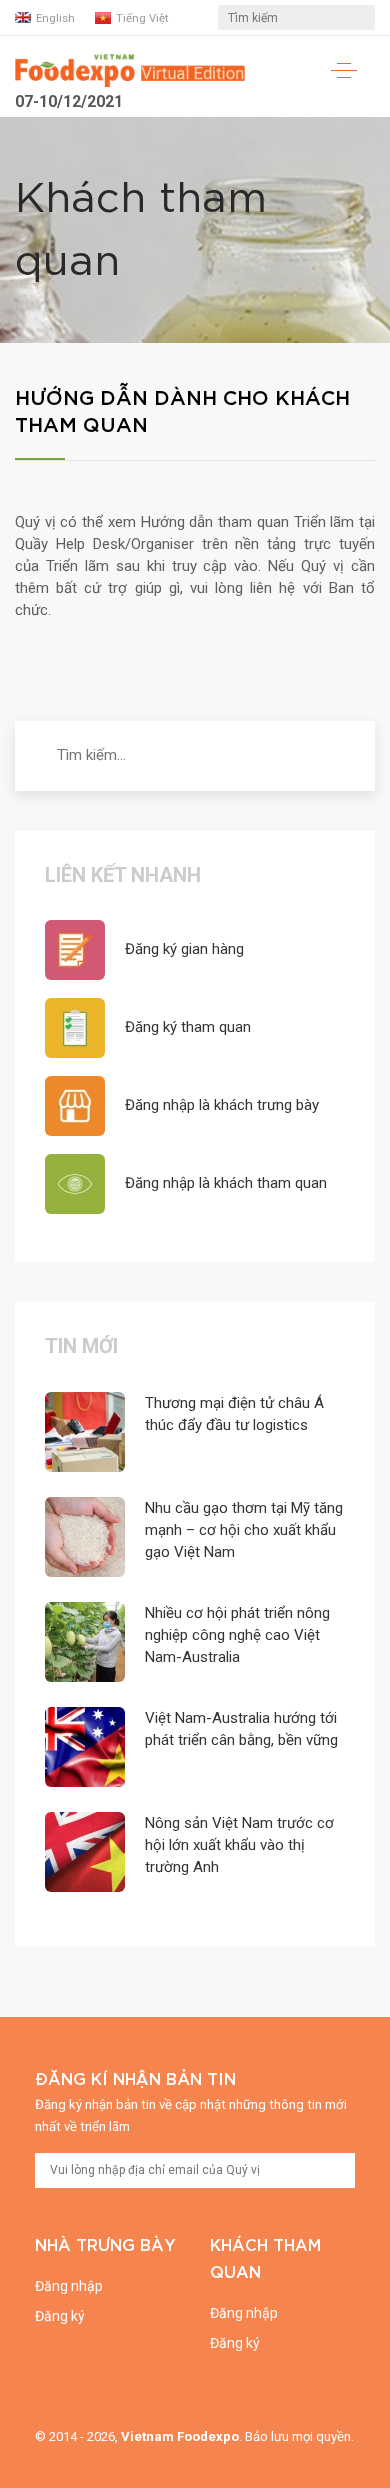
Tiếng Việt (142, 18)
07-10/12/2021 (69, 101)
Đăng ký (60, 2316)
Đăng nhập (69, 2286)
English (55, 18)
